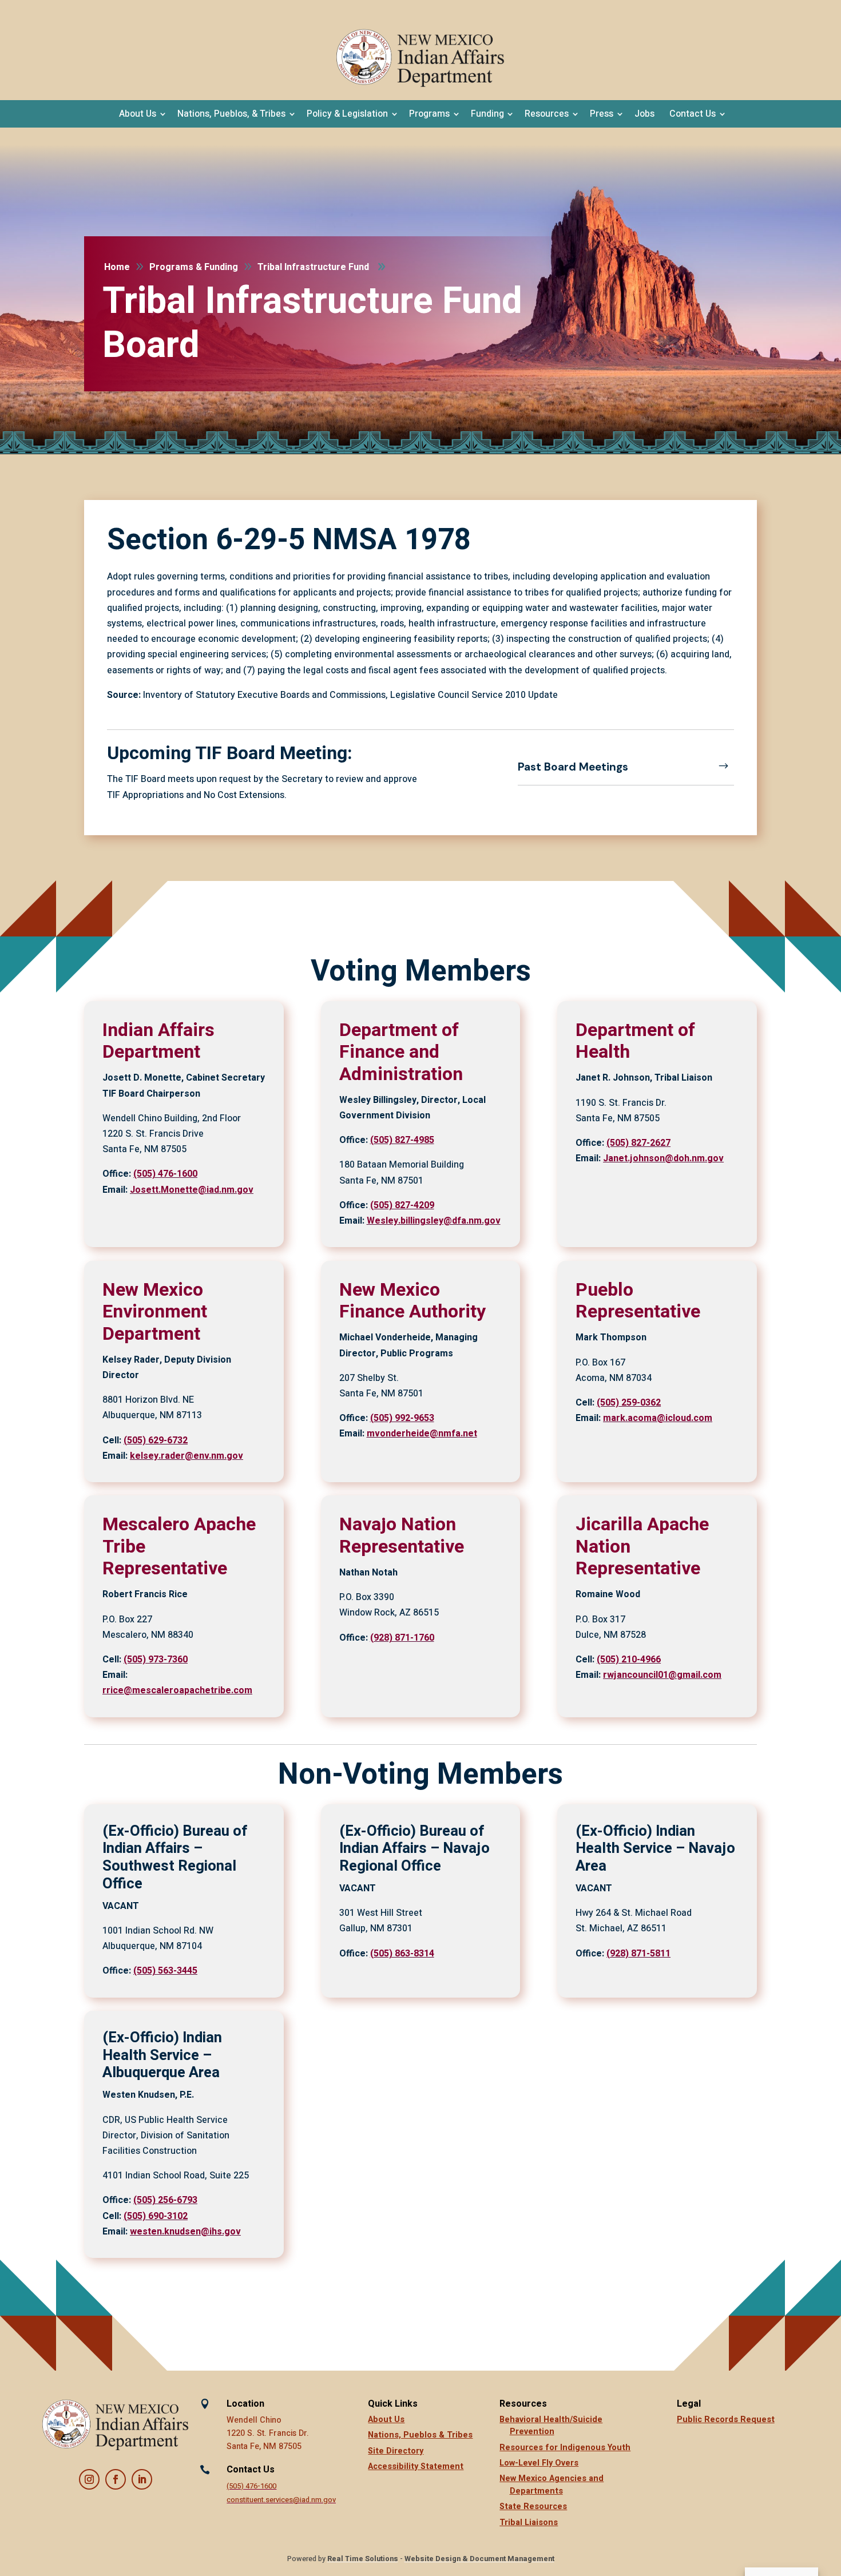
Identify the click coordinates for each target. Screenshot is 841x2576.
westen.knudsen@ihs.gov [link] (185, 2232)
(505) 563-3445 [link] (165, 1971)
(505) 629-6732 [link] (156, 1440)
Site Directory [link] (396, 2451)
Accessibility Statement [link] (416, 2466)
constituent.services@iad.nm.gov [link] (281, 2500)
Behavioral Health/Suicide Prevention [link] (551, 2426)
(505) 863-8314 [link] (402, 1954)
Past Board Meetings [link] (573, 767)
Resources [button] (547, 114)
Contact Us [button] (693, 114)
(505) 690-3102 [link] (156, 2216)
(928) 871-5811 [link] (638, 1954)
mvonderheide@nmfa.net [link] (422, 1434)
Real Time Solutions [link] (363, 2559)
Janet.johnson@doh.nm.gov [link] (663, 1158)
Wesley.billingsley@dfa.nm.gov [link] (434, 1221)
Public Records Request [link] (726, 2420)
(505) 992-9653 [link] (402, 1418)
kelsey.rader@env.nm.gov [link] (187, 1456)
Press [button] (602, 114)
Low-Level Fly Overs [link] (539, 2463)
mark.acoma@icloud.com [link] (658, 1418)
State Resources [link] (533, 2506)
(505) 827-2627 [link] (638, 1143)
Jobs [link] (644, 114)
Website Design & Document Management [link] (479, 2559)
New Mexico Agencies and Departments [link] (552, 2485)
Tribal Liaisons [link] (529, 2523)
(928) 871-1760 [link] (402, 1638)
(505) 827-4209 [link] (402, 1205)
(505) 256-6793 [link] (165, 2200)
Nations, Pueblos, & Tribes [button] (231, 114)
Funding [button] (487, 114)
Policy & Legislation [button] (347, 114)
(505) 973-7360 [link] (156, 1660)
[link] (420, 58)
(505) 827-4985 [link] (402, 1140)
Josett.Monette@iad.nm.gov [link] (192, 1190)
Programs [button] (429, 114)
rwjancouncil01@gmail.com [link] (662, 1675)
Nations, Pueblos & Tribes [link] (420, 2435)
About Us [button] (138, 114)
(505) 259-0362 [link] (629, 1403)
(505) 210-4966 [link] (629, 1660)
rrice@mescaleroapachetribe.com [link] (177, 1690)
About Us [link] (386, 2420)
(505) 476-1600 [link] (165, 1174)
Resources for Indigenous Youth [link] (565, 2448)
